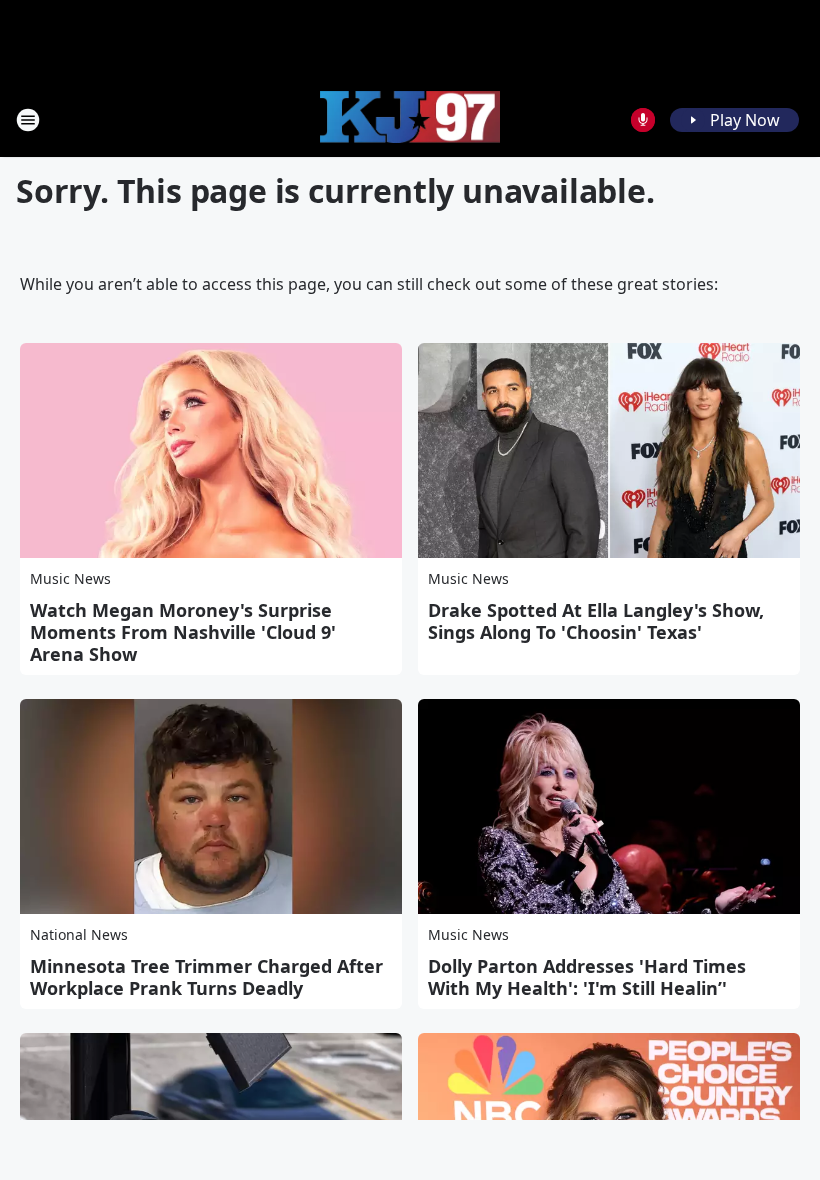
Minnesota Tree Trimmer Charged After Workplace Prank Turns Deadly (206, 977)
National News (79, 934)
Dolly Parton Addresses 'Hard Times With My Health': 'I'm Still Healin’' (587, 977)
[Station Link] (410, 120)
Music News (70, 578)
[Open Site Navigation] (28, 120)
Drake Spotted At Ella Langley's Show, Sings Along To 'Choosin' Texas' (596, 621)
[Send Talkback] (643, 120)
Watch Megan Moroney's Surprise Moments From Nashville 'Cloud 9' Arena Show (183, 632)
